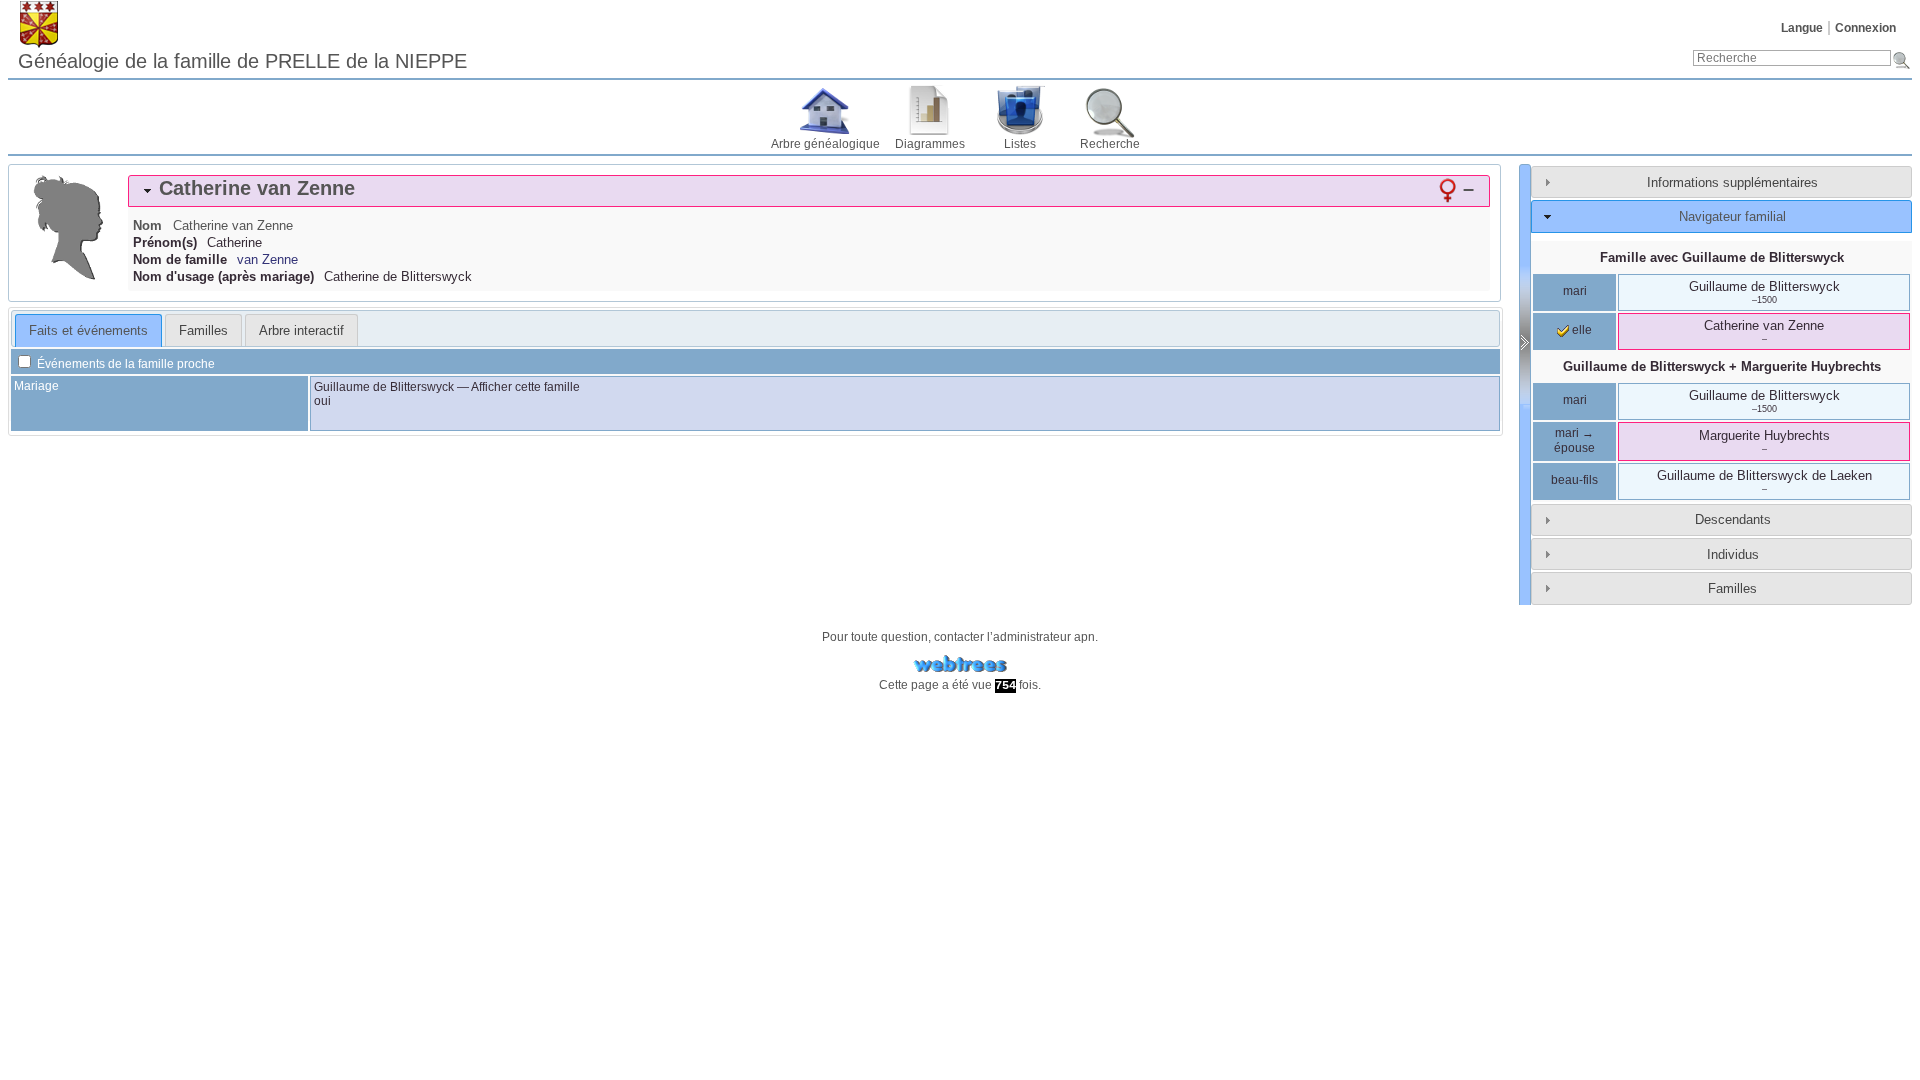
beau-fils (1574, 480)
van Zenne (267, 259)
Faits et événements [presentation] (88, 330)
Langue (1802, 28)
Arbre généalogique (825, 144)
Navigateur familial (1732, 216)
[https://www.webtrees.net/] (960, 664)
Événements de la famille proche (124, 364)
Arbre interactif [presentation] (301, 330)
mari (1575, 291)
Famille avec (1722, 257)
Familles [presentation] (203, 330)
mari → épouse (1574, 441)
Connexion (1865, 28)
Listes (1020, 144)
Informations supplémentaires (1732, 182)
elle (1580, 330)
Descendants (1733, 519)
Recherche (1110, 144)
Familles (1732, 588)
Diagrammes (930, 144)
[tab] (809, 191)
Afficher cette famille (525, 387)
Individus (1733, 554)
